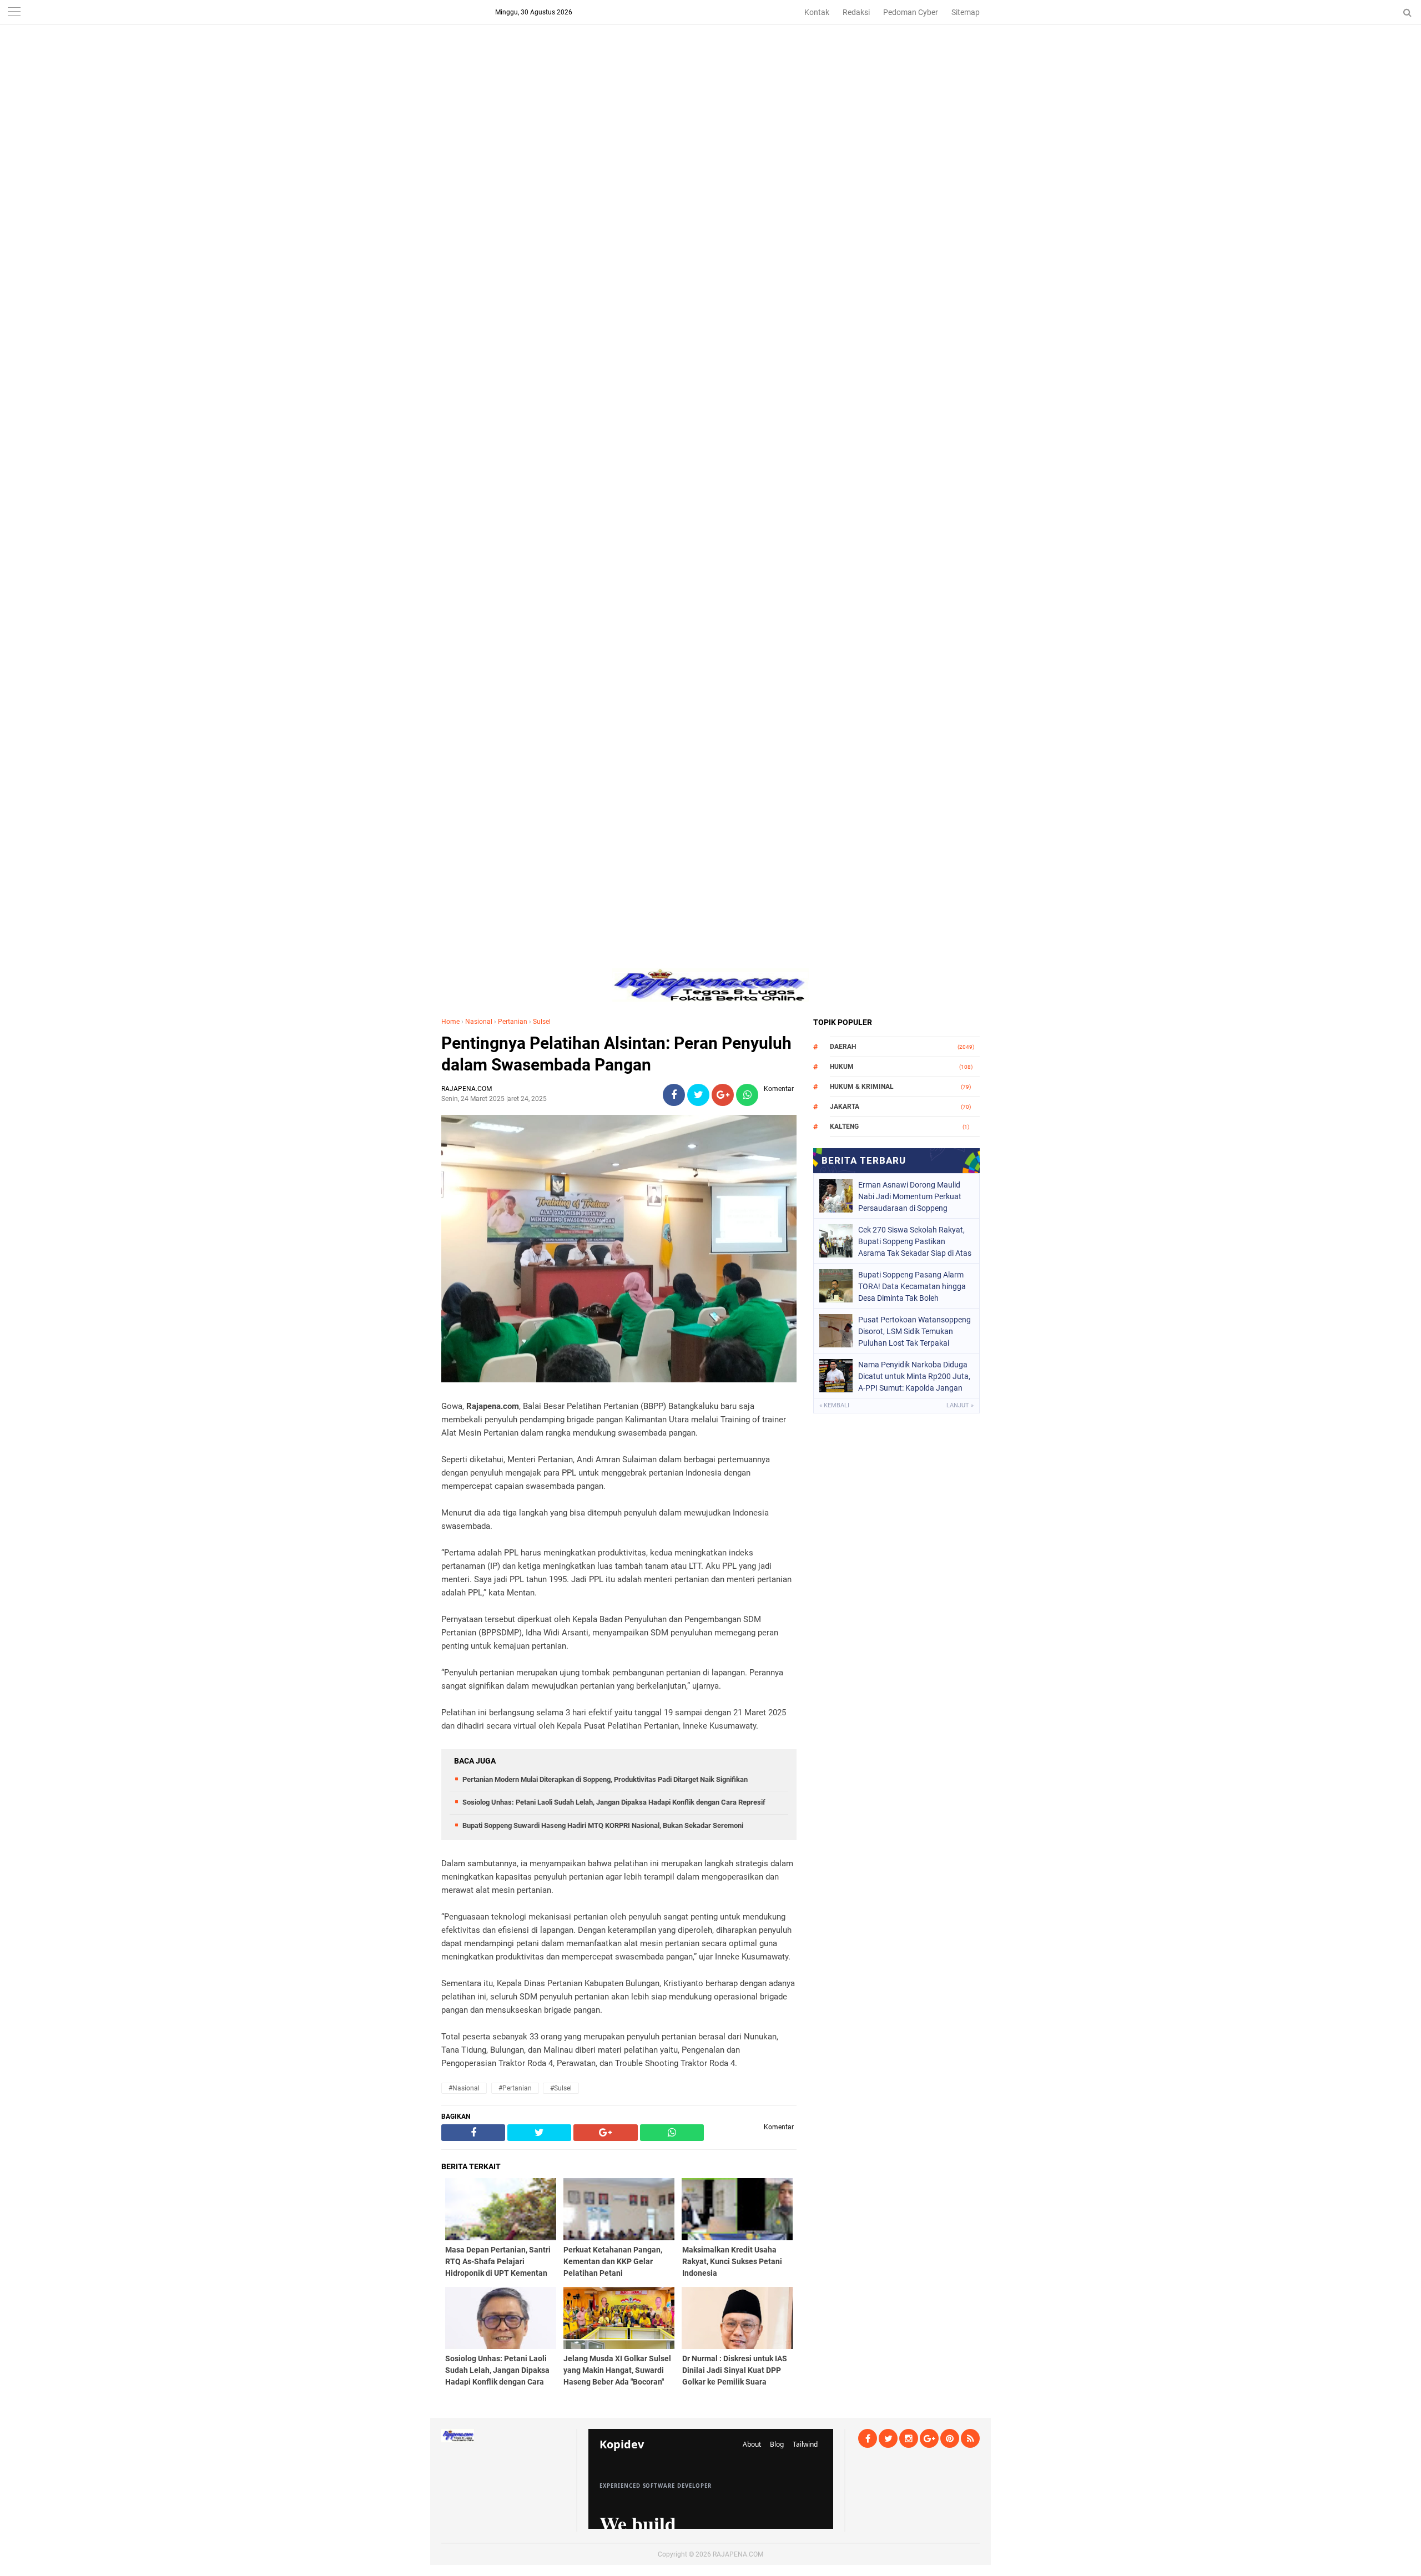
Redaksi (856, 12)
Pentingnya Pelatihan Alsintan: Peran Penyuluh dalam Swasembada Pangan (616, 1054)
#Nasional (464, 2088)
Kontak (817, 12)
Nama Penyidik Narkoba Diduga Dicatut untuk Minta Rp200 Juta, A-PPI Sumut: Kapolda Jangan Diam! (914, 1376)
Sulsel (542, 1022)
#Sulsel (561, 2088)
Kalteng (844, 1127)
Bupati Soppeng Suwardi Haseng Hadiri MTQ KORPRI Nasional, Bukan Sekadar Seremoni (603, 1825)
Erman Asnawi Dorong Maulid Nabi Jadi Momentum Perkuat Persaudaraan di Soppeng (910, 1196)
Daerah (843, 1047)
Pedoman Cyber (911, 12)
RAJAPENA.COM (738, 2554)
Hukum (842, 1067)
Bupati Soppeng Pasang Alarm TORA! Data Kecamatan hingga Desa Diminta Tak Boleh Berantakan (912, 1286)
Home (450, 1022)
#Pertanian (515, 2088)
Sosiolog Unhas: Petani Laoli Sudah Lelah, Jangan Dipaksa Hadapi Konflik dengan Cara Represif (614, 1802)
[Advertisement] (710, 78)
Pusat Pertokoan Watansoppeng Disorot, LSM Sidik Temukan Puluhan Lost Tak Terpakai (914, 1331)
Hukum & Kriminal (862, 1087)
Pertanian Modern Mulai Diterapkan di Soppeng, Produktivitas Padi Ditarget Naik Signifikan (605, 1779)
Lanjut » (960, 1405)
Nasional (479, 1022)
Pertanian (513, 1022)
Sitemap (966, 12)
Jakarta (845, 1107)
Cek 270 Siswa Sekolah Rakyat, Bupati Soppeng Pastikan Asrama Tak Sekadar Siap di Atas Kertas (915, 1241)
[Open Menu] (14, 12)
